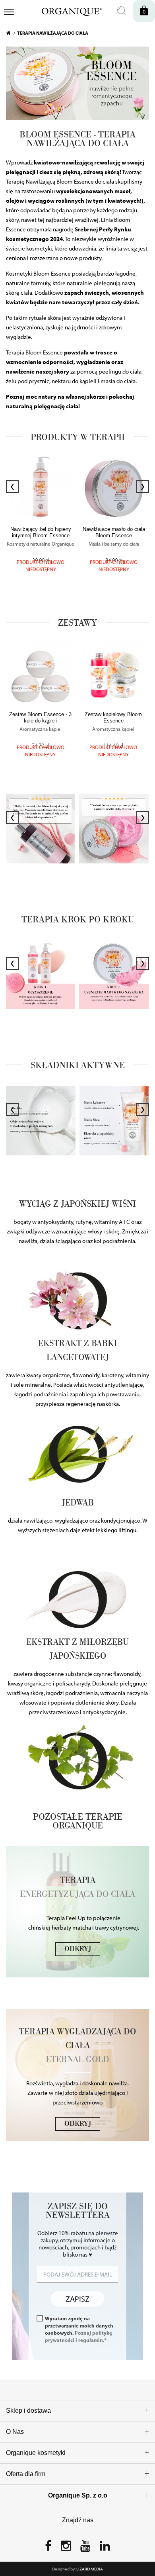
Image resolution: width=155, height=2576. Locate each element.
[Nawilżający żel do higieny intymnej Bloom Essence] (41, 486)
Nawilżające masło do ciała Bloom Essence (114, 532)
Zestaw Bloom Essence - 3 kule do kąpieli (40, 717)
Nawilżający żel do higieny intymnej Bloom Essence (41, 532)
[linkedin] (105, 2548)
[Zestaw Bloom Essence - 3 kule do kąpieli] (41, 672)
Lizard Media (90, 2569)
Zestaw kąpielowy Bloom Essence (113, 717)
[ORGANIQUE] (67, 11)
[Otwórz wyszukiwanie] (122, 11)
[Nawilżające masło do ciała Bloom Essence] (114, 486)
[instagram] (66, 2548)
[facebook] (48, 2548)
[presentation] (12, 487)
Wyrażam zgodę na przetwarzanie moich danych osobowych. (79, 2329)
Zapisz (77, 2299)
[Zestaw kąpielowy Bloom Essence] (114, 672)
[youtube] (85, 2548)
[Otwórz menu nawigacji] (9, 13)
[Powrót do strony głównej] (12, 33)
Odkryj (78, 1949)
